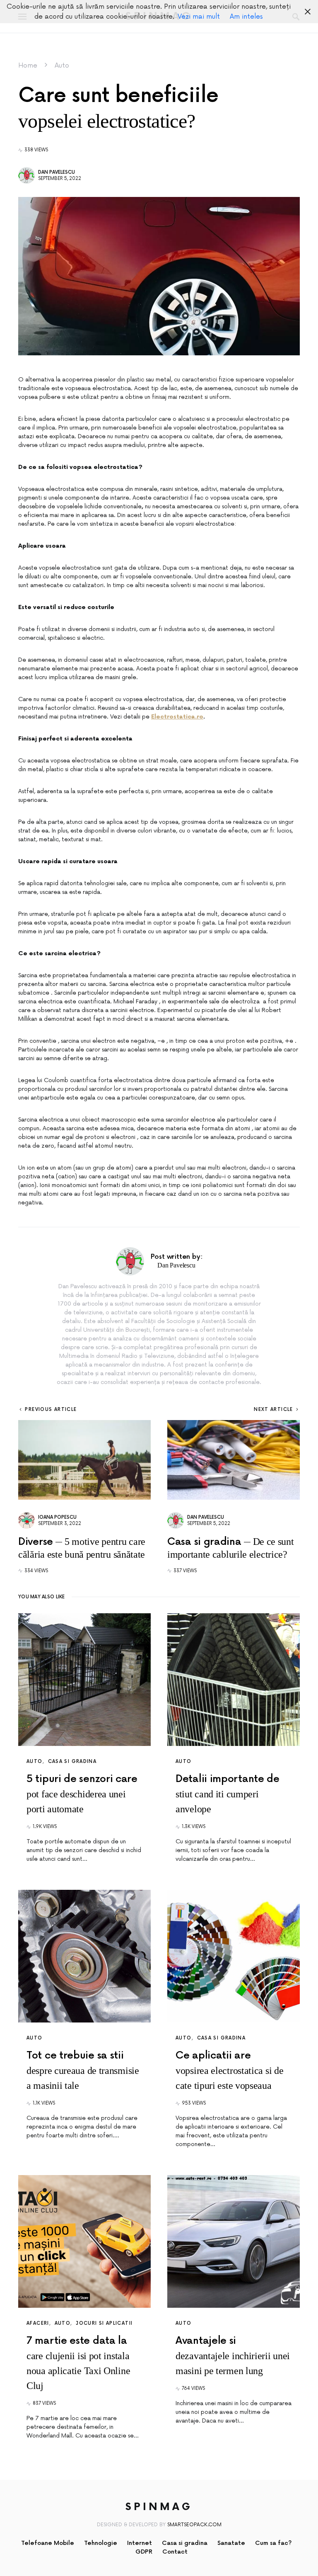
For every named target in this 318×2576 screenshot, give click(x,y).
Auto (62, 66)
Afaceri (38, 2323)
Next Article (273, 1409)
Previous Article (51, 1409)
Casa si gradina (72, 1761)
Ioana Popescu (57, 1517)
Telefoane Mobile (48, 2543)
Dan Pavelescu (57, 172)
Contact (175, 2552)
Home (28, 66)
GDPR (144, 2552)
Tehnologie (101, 2543)
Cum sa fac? (273, 2543)
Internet (140, 2543)
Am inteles (246, 17)
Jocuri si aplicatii (104, 2323)
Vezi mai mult (199, 17)
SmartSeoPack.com (194, 2525)
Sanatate (231, 2543)
